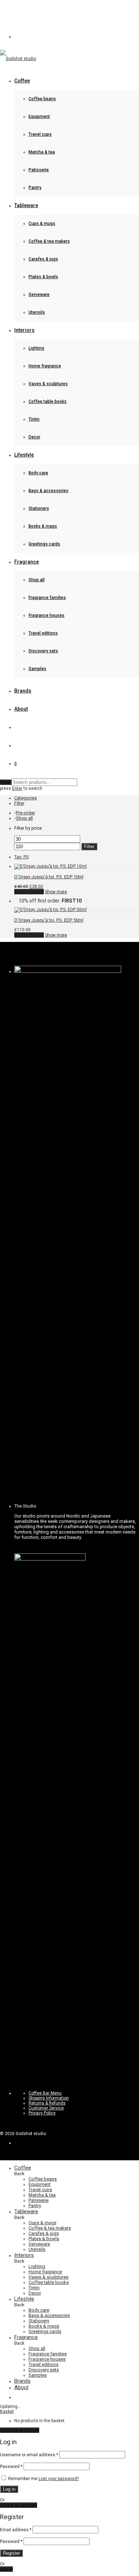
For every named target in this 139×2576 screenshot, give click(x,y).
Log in (9, 2489)
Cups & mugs (42, 223)
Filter (89, 847)
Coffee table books (48, 402)
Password (11, 2467)
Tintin (34, 419)
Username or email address (29, 2455)
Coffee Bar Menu (45, 2093)
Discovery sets (43, 651)
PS (21, 857)
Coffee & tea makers (49, 241)
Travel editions (43, 633)
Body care (38, 473)
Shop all (37, 580)
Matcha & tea (42, 152)
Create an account (19, 2505)
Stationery (39, 508)
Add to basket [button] (29, 892)
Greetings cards (44, 544)
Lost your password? (59, 2479)
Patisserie (39, 170)
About (21, 709)
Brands (23, 691)
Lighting (36, 348)
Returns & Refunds (47, 2103)
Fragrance (27, 562)
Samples (37, 669)
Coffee (22, 81)
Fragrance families (47, 598)
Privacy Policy (42, 2113)
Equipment (39, 117)
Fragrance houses (47, 615)
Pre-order (25, 813)
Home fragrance (45, 366)
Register (11, 2553)
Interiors (24, 330)
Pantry (35, 188)
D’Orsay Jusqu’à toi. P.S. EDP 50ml (49, 920)
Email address (16, 2530)
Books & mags (43, 526)
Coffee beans (42, 99)
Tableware (26, 205)
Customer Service (46, 2108)
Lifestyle (24, 455)
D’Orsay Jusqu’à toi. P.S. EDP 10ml (49, 877)
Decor (34, 437)
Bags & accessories (48, 491)
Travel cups (40, 134)
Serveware (39, 295)
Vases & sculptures (48, 384)
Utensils (37, 312)
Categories (25, 798)
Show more (56, 892)
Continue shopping (20, 2430)
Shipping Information (49, 2098)
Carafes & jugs (43, 259)
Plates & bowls (43, 277)
